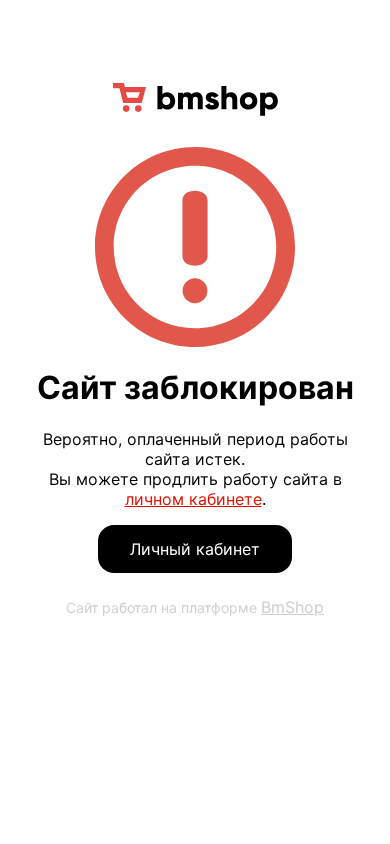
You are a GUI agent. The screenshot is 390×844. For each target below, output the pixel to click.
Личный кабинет (195, 549)
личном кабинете (193, 499)
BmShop (292, 607)
